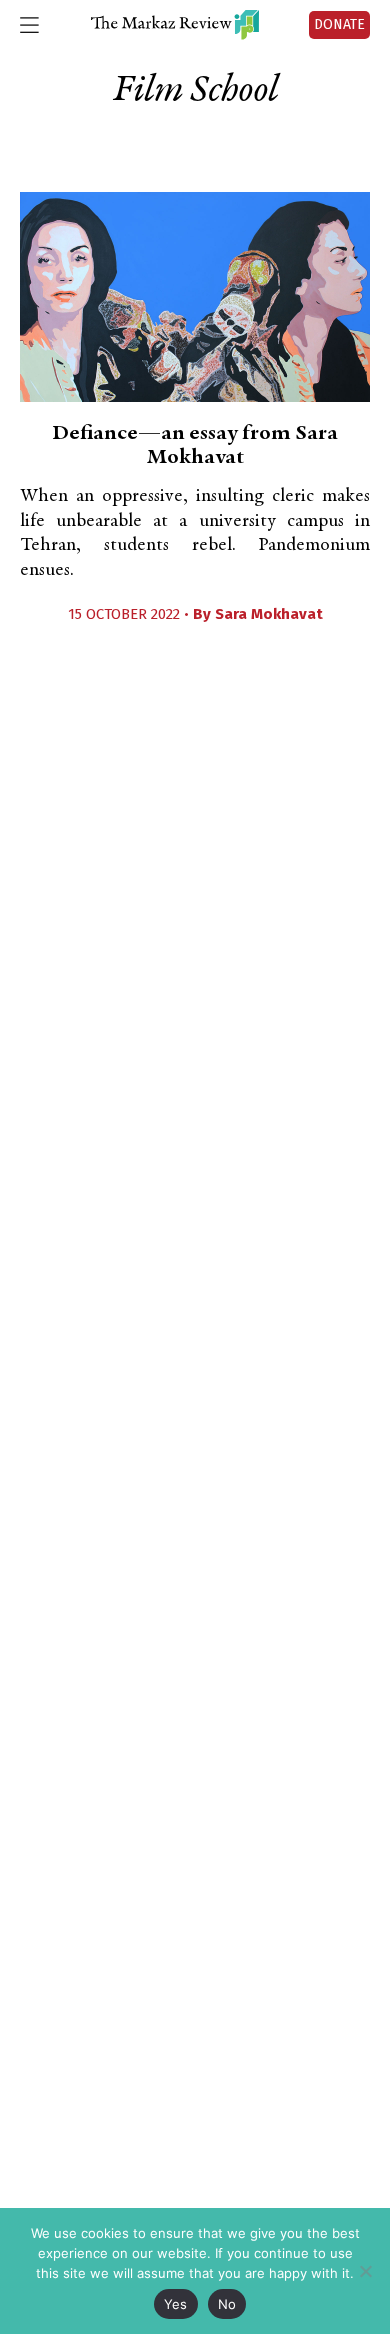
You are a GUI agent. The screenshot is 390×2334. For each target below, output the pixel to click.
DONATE (339, 24)
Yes (176, 2304)
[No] (365, 2271)
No (227, 2304)
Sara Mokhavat (269, 614)
